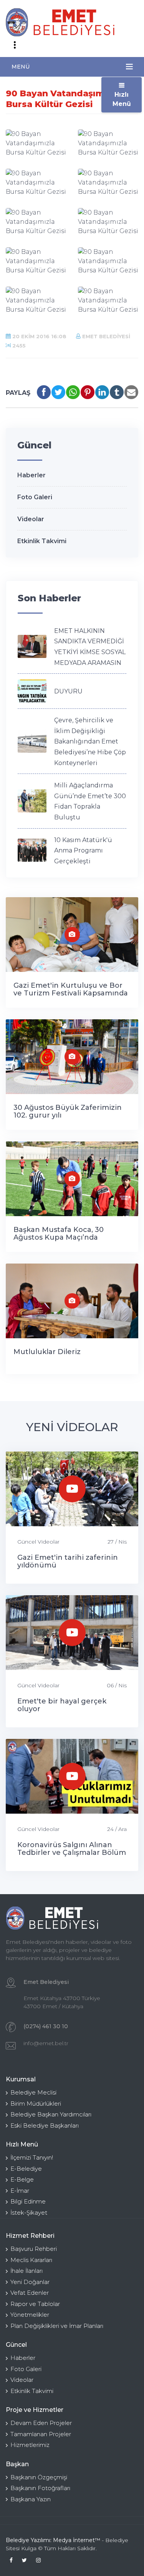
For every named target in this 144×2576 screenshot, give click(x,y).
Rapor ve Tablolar (35, 2304)
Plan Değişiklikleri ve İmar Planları (57, 2326)
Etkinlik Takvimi (42, 541)
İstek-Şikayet (29, 2213)
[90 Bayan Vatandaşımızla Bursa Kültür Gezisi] (36, 143)
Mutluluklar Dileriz (47, 1352)
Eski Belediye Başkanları (45, 2125)
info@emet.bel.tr (46, 2043)
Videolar (31, 519)
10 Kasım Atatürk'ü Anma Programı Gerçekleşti (83, 851)
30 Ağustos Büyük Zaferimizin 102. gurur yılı (68, 1111)
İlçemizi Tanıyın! (32, 2157)
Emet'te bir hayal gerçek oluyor (62, 1705)
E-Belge (22, 2179)
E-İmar (20, 2191)
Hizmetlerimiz (30, 2445)
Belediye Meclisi (33, 2092)
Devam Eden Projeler (41, 2423)
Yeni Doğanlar (30, 2282)
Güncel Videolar (38, 1542)
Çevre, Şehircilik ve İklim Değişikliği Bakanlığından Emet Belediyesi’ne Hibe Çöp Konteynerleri (90, 741)
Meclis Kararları (31, 2260)
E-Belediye (26, 2169)
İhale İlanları (26, 2271)
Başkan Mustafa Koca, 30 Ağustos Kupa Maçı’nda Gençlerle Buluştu (59, 1237)
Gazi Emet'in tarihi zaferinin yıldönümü (68, 1561)
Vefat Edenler (30, 2293)
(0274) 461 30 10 (46, 2026)
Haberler (31, 475)
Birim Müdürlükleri (36, 2104)
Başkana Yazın (31, 2499)
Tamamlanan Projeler (41, 2434)
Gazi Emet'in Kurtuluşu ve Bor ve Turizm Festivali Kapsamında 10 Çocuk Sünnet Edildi (71, 993)
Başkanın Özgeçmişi (39, 2477)
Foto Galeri (35, 497)
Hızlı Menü (122, 99)
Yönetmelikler (30, 2315)
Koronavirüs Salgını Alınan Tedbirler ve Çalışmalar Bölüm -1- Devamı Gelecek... (72, 1853)
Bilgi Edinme (28, 2201)
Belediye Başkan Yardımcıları (51, 2114)
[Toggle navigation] (15, 45)
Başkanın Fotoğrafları (40, 2488)
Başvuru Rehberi (34, 2249)
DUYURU (68, 691)
